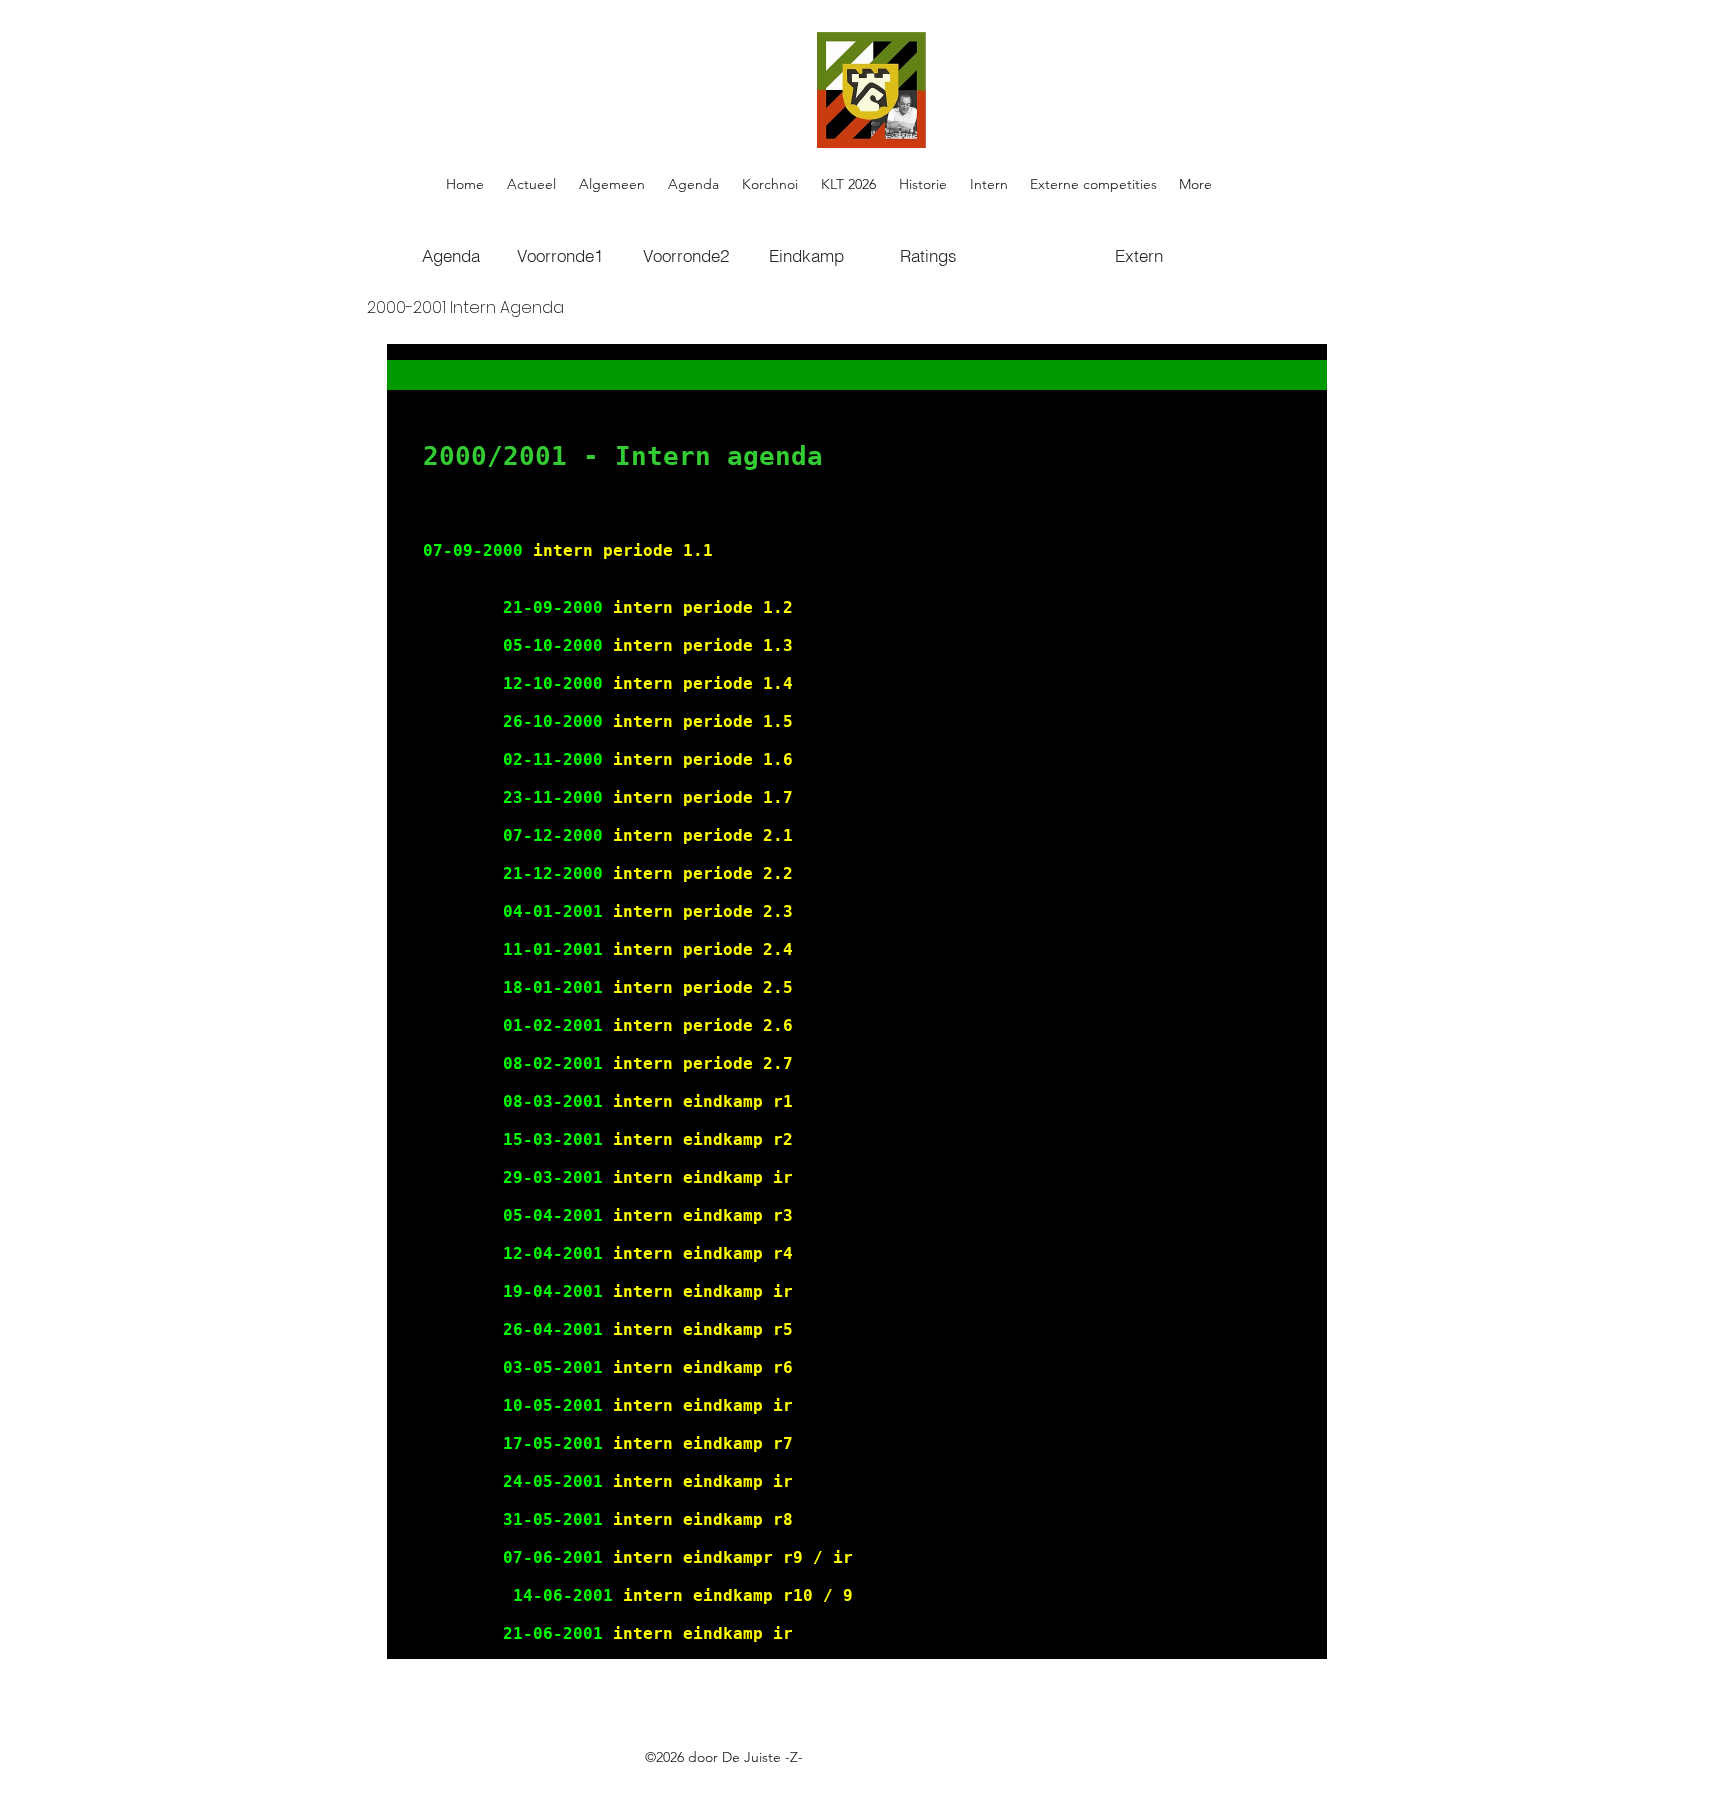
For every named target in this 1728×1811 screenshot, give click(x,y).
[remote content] (857, 1001)
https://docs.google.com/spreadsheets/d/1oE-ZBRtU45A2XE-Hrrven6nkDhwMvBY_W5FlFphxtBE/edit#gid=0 (773, 1780)
